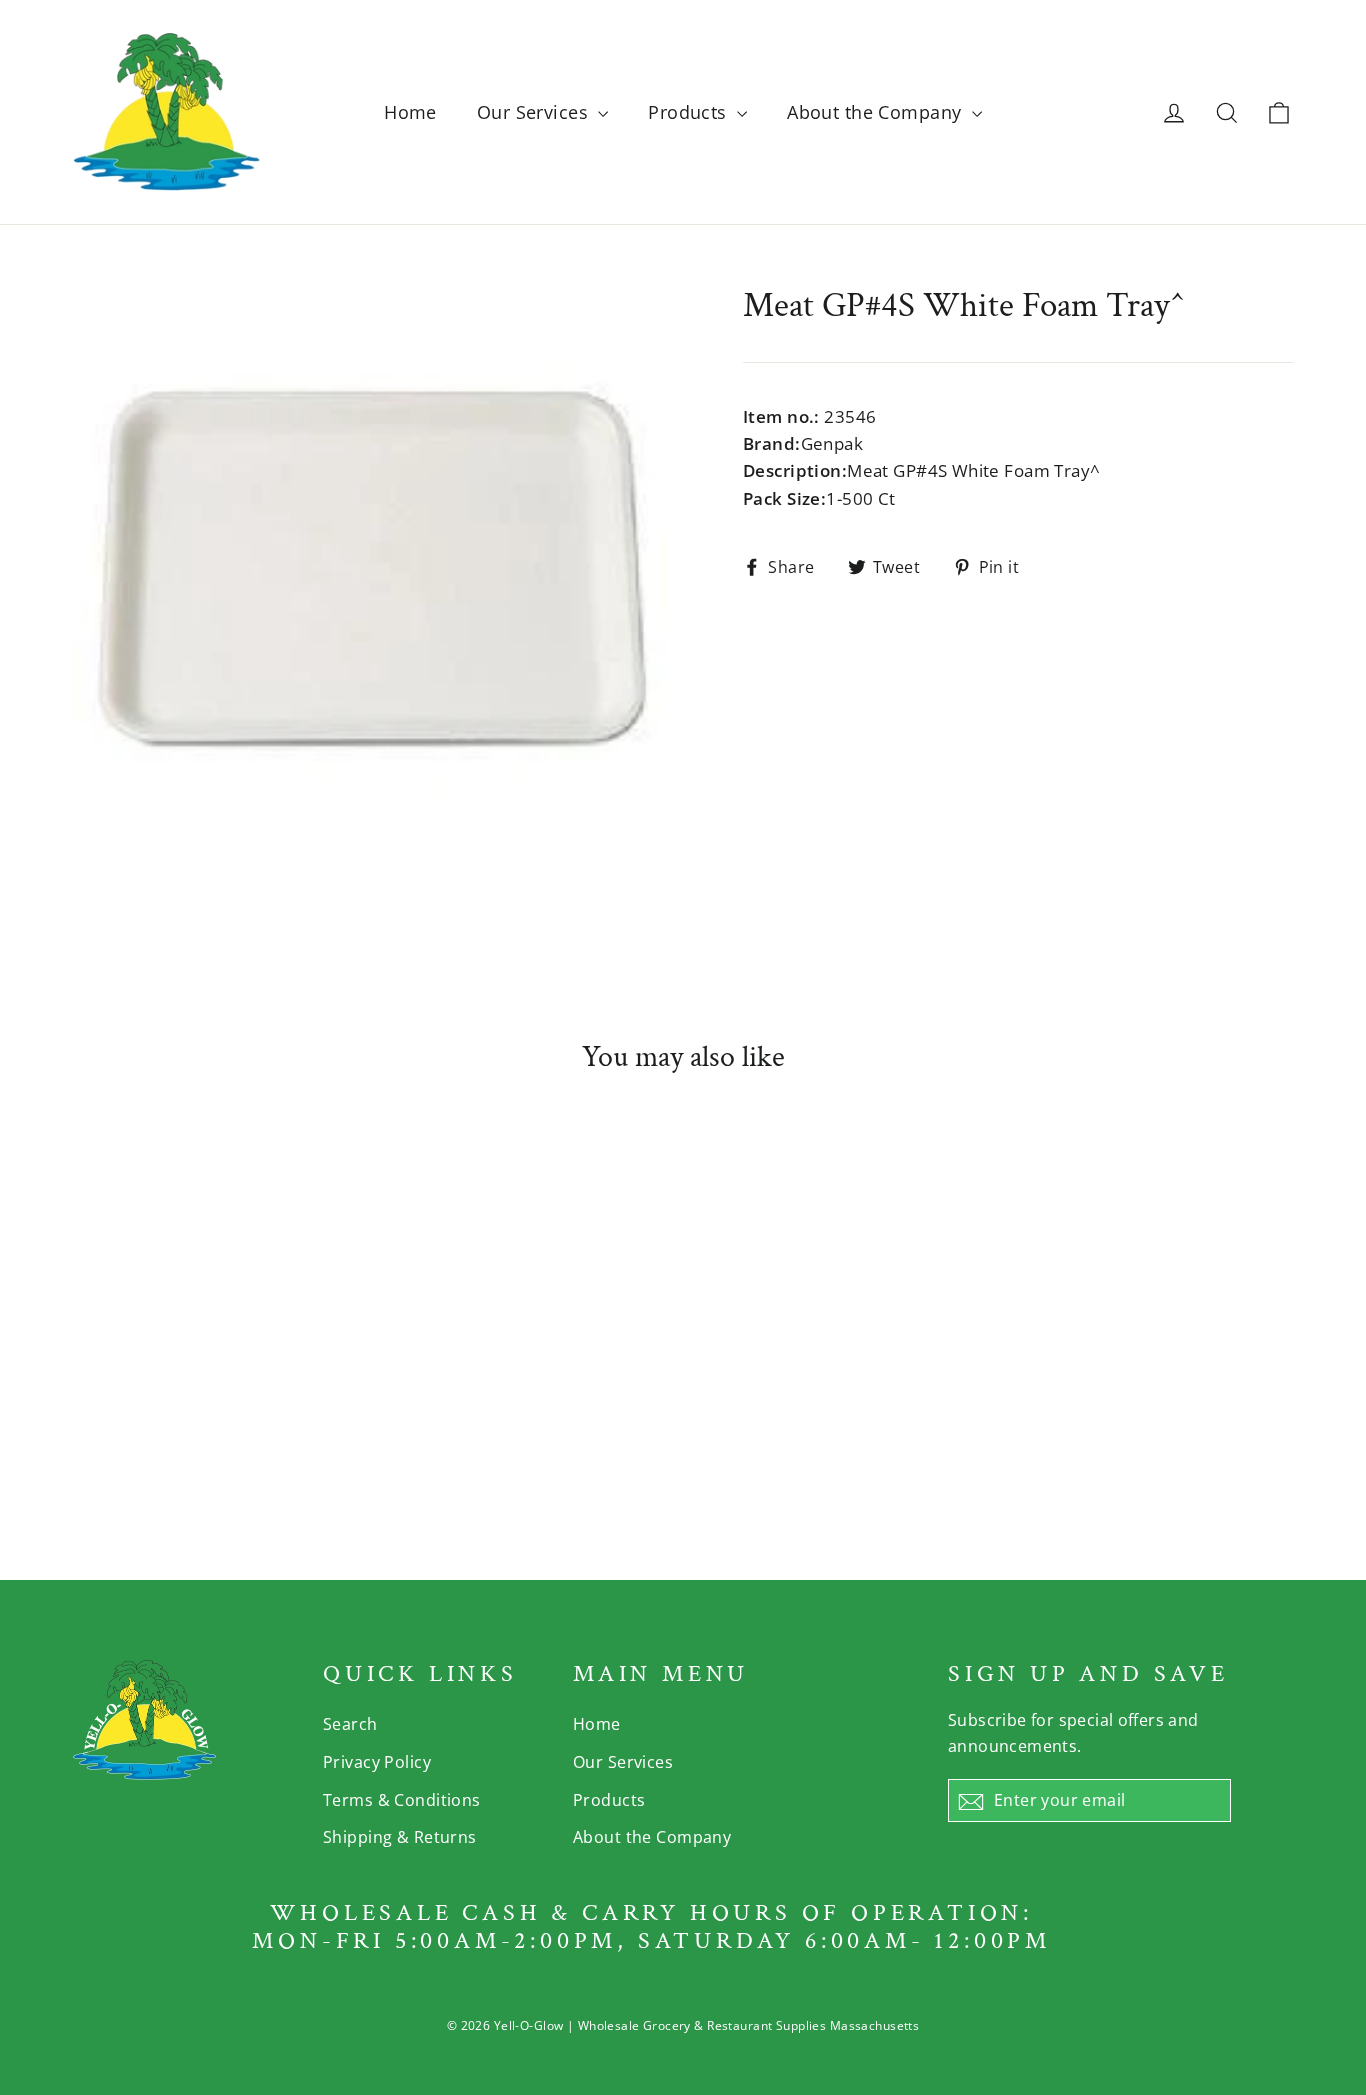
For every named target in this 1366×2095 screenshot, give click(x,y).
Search (350, 1724)
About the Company (877, 112)
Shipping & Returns (400, 1837)
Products (690, 112)
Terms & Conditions (402, 1800)
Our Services (535, 112)
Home (410, 112)
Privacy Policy (377, 1762)
